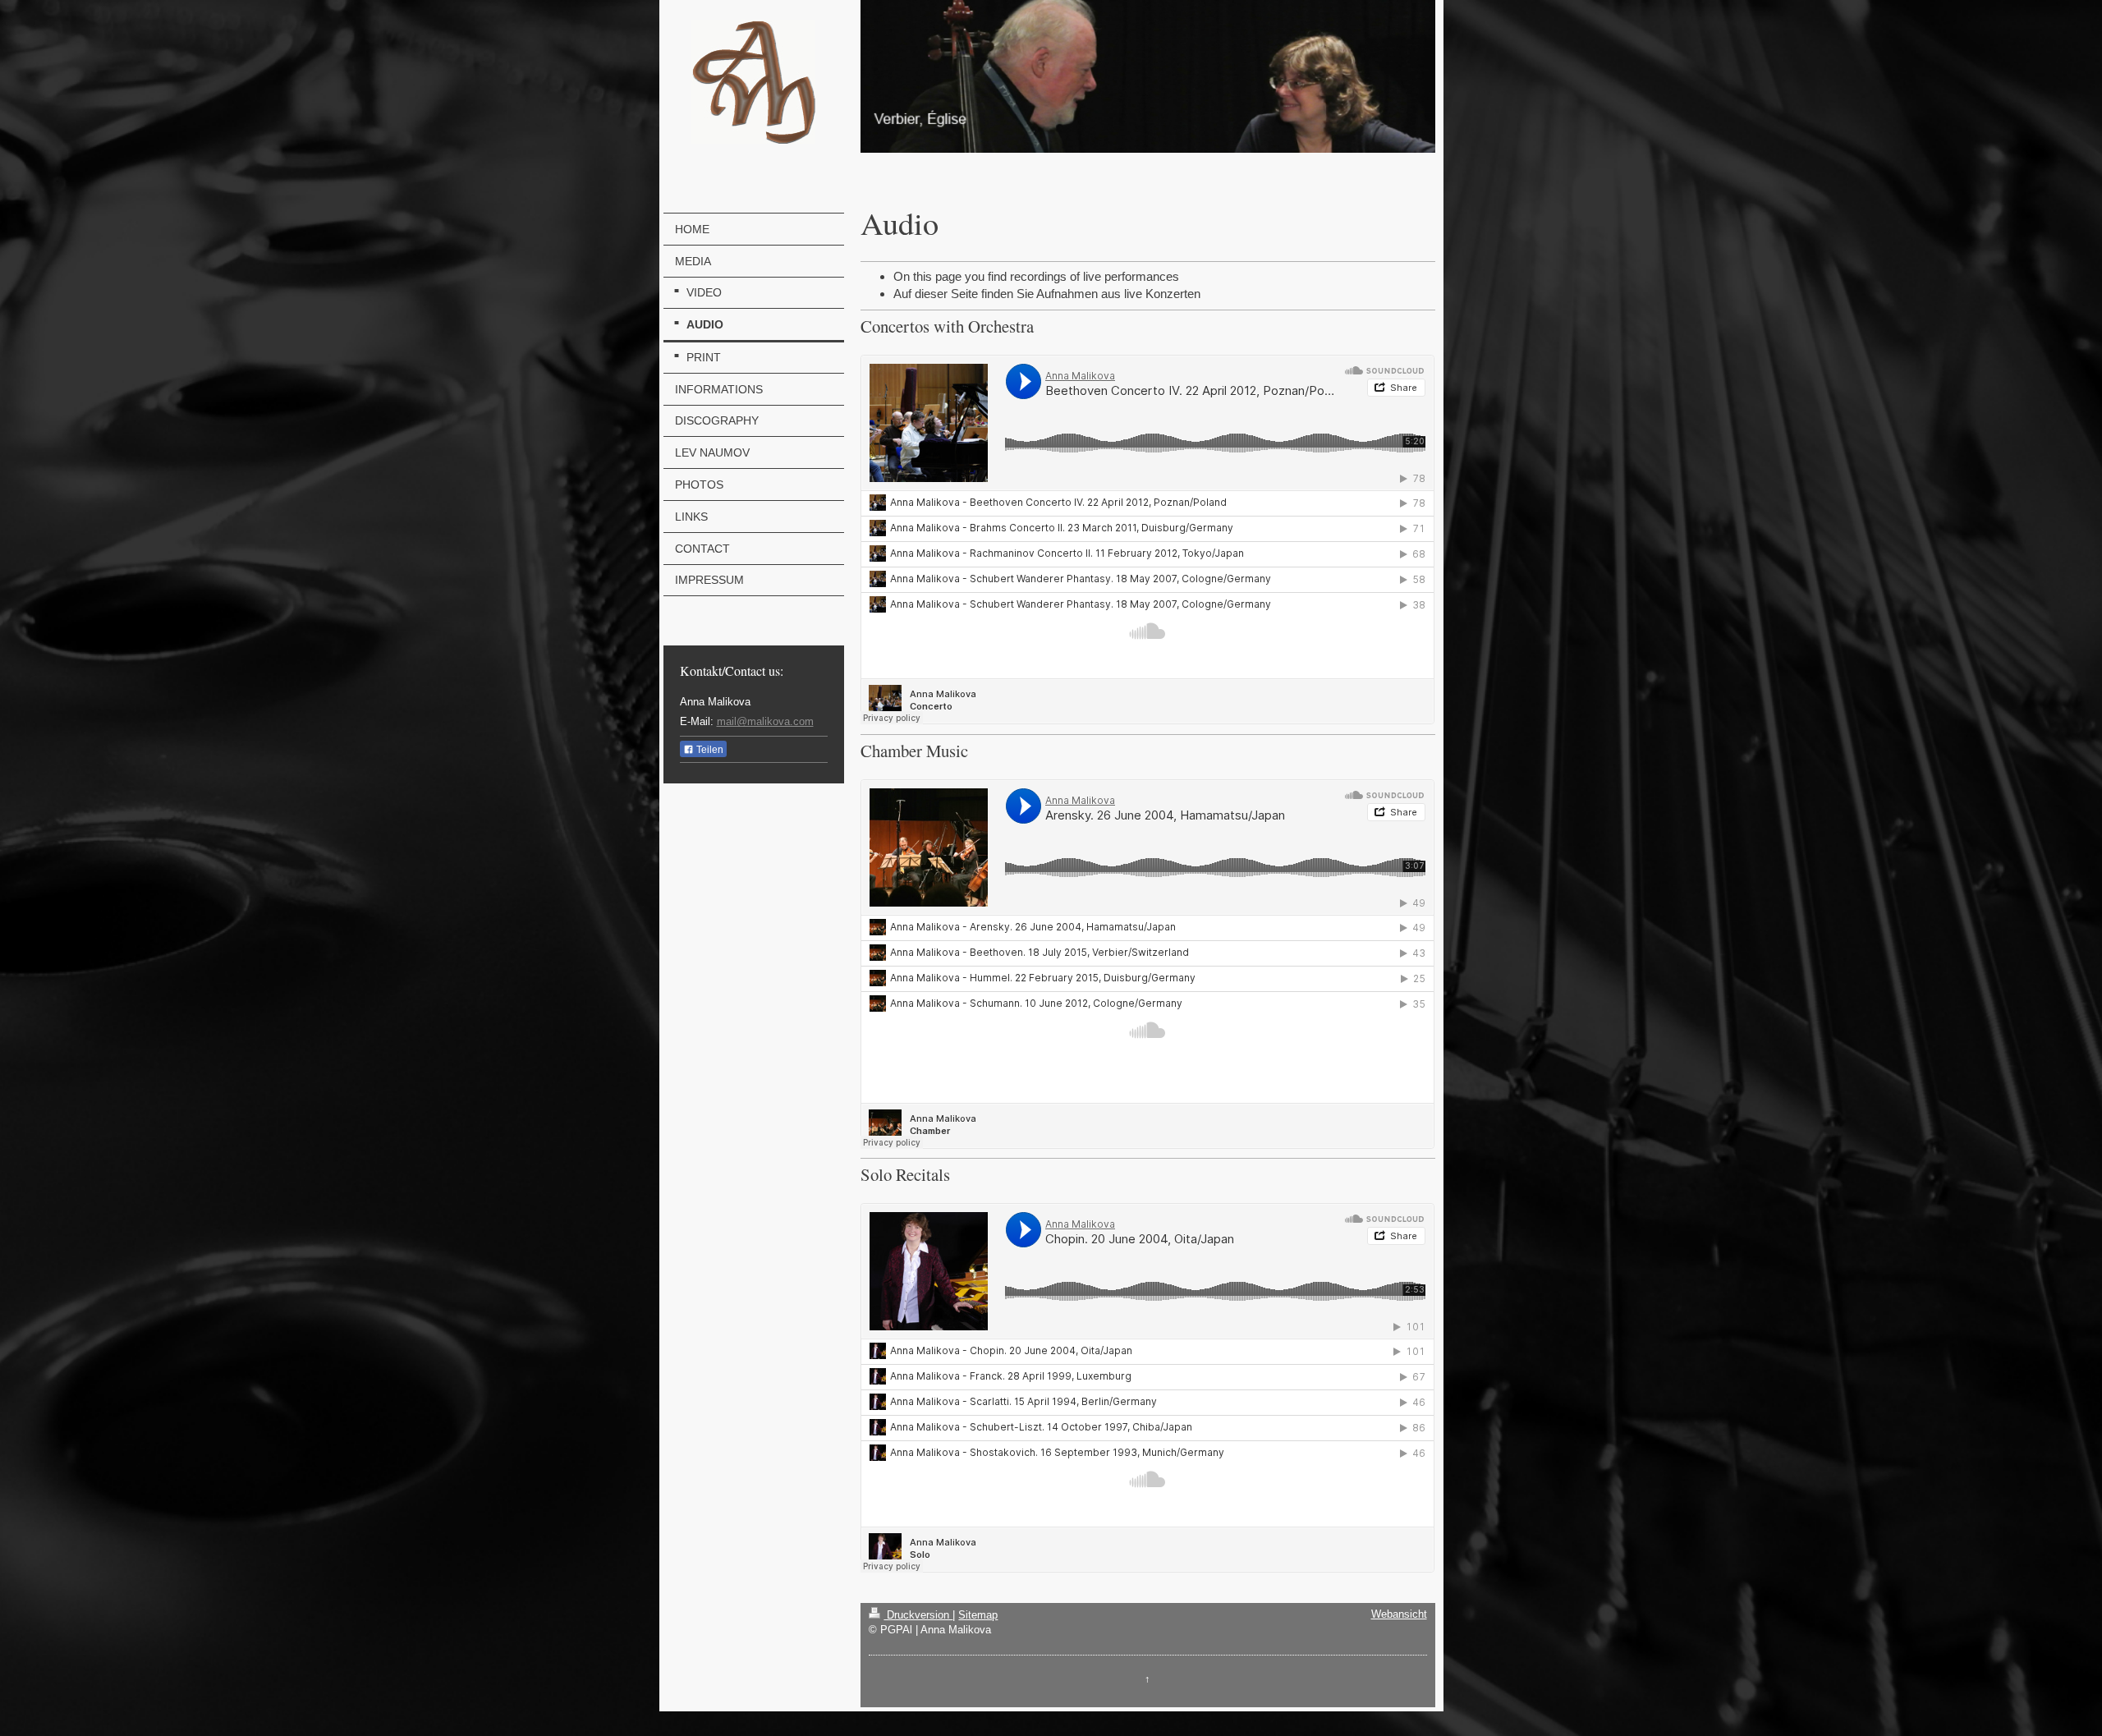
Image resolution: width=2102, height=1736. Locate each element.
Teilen (709, 750)
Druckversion (918, 1615)
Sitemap (978, 1615)
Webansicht (1399, 1614)
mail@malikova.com (765, 721)
